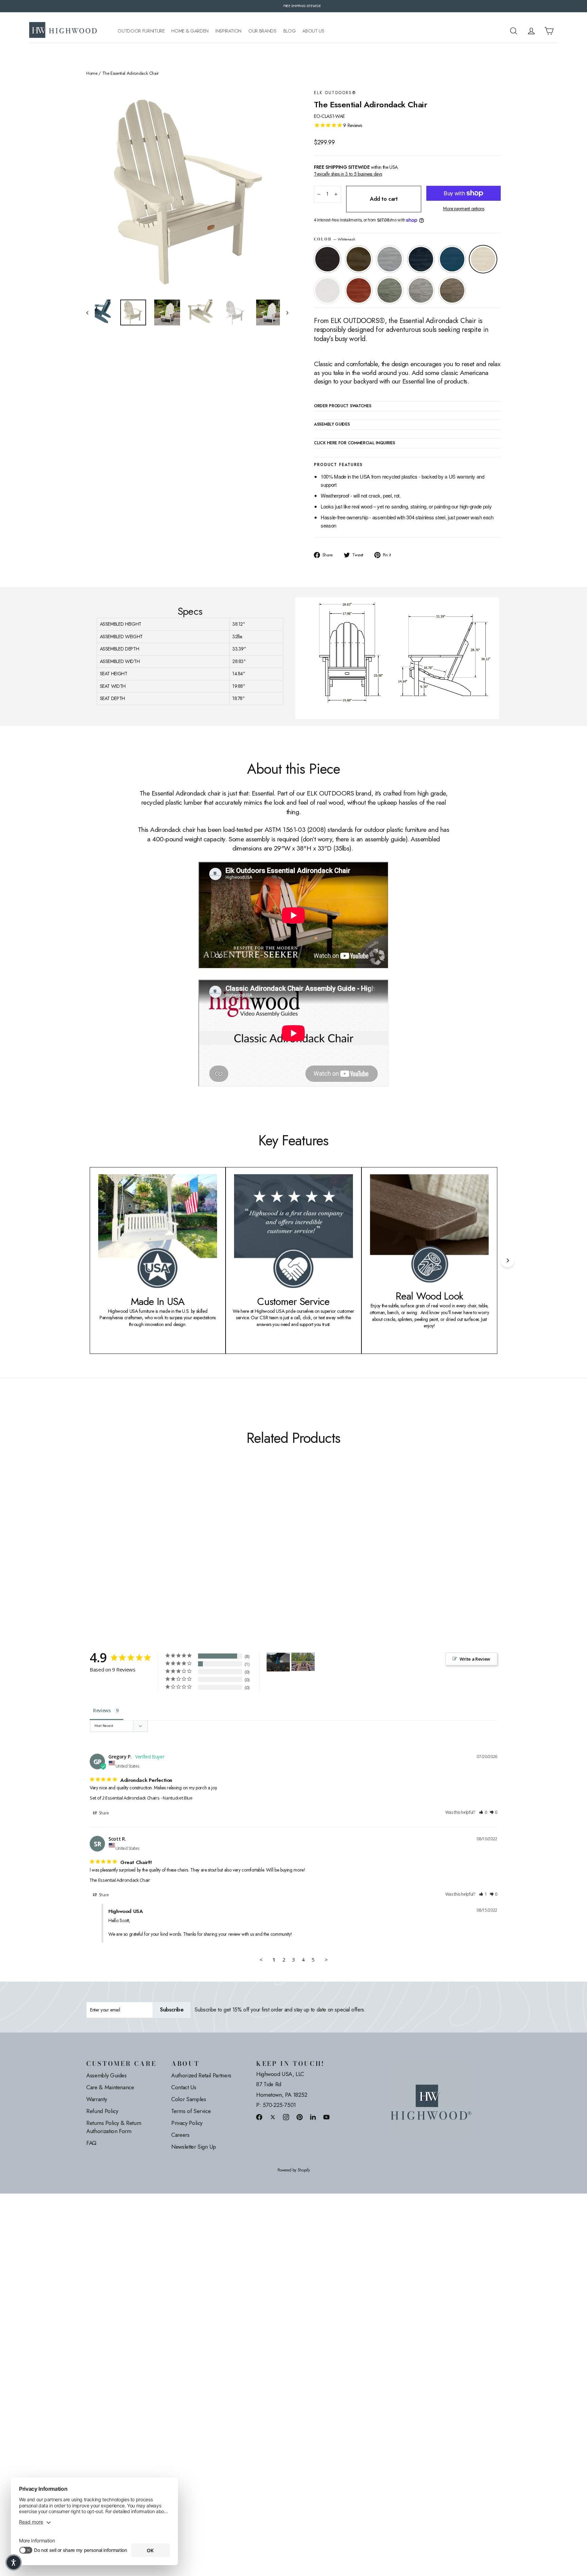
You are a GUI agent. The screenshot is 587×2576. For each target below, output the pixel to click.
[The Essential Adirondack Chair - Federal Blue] (116, 1553)
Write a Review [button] (475, 1659)
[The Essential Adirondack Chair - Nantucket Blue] (124, 1553)
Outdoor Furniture (141, 31)
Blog (290, 31)
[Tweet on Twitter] (273, 2117)
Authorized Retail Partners (201, 2075)
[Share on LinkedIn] (313, 2117)
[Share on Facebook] (259, 2117)
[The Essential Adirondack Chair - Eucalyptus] (158, 1553)
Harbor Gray (421, 290)
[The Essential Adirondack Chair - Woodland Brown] (175, 1553)
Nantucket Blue (452, 259)
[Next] (508, 1260)
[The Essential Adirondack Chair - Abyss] (91, 1553)
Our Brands (262, 31)
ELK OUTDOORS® (335, 93)
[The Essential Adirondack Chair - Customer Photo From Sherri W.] (278, 1662)
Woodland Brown (452, 290)
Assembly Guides (106, 2075)
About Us (313, 31)
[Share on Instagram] (286, 2117)
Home (92, 73)
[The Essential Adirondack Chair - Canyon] (99, 1553)
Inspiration (228, 31)
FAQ (91, 2143)
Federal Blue (421, 259)
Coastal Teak (390, 259)
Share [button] (103, 1813)
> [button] (326, 1960)
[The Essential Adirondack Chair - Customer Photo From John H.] (303, 1660)
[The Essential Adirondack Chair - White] (141, 1553)
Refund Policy (102, 2111)
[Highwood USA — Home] (63, 31)
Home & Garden (190, 31)
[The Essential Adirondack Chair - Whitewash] (133, 1553)
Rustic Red (359, 290)
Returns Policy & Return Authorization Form (114, 2127)
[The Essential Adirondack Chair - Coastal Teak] (108, 1553)
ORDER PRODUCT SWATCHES (342, 406)
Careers (180, 2135)
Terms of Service (191, 2111)
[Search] (514, 31)
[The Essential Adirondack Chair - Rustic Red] (150, 1553)
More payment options (464, 209)
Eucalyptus (390, 290)
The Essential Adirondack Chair (120, 1880)
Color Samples (189, 2099)
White (327, 290)
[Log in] (531, 31)
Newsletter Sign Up (194, 2147)
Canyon (359, 259)
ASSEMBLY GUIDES (332, 425)
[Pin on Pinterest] (300, 2117)
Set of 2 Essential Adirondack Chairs (124, 1798)
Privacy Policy (187, 2123)
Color (334, 239)
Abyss (327, 259)
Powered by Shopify (294, 2170)
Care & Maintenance (110, 2087)
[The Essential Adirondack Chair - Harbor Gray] (167, 1553)
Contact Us (184, 2087)
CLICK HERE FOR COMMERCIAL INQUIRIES (354, 443)
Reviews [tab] (102, 1710)
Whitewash (483, 259)
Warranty (96, 2099)
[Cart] (549, 31)
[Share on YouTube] (326, 2117)
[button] (483, 1813)
